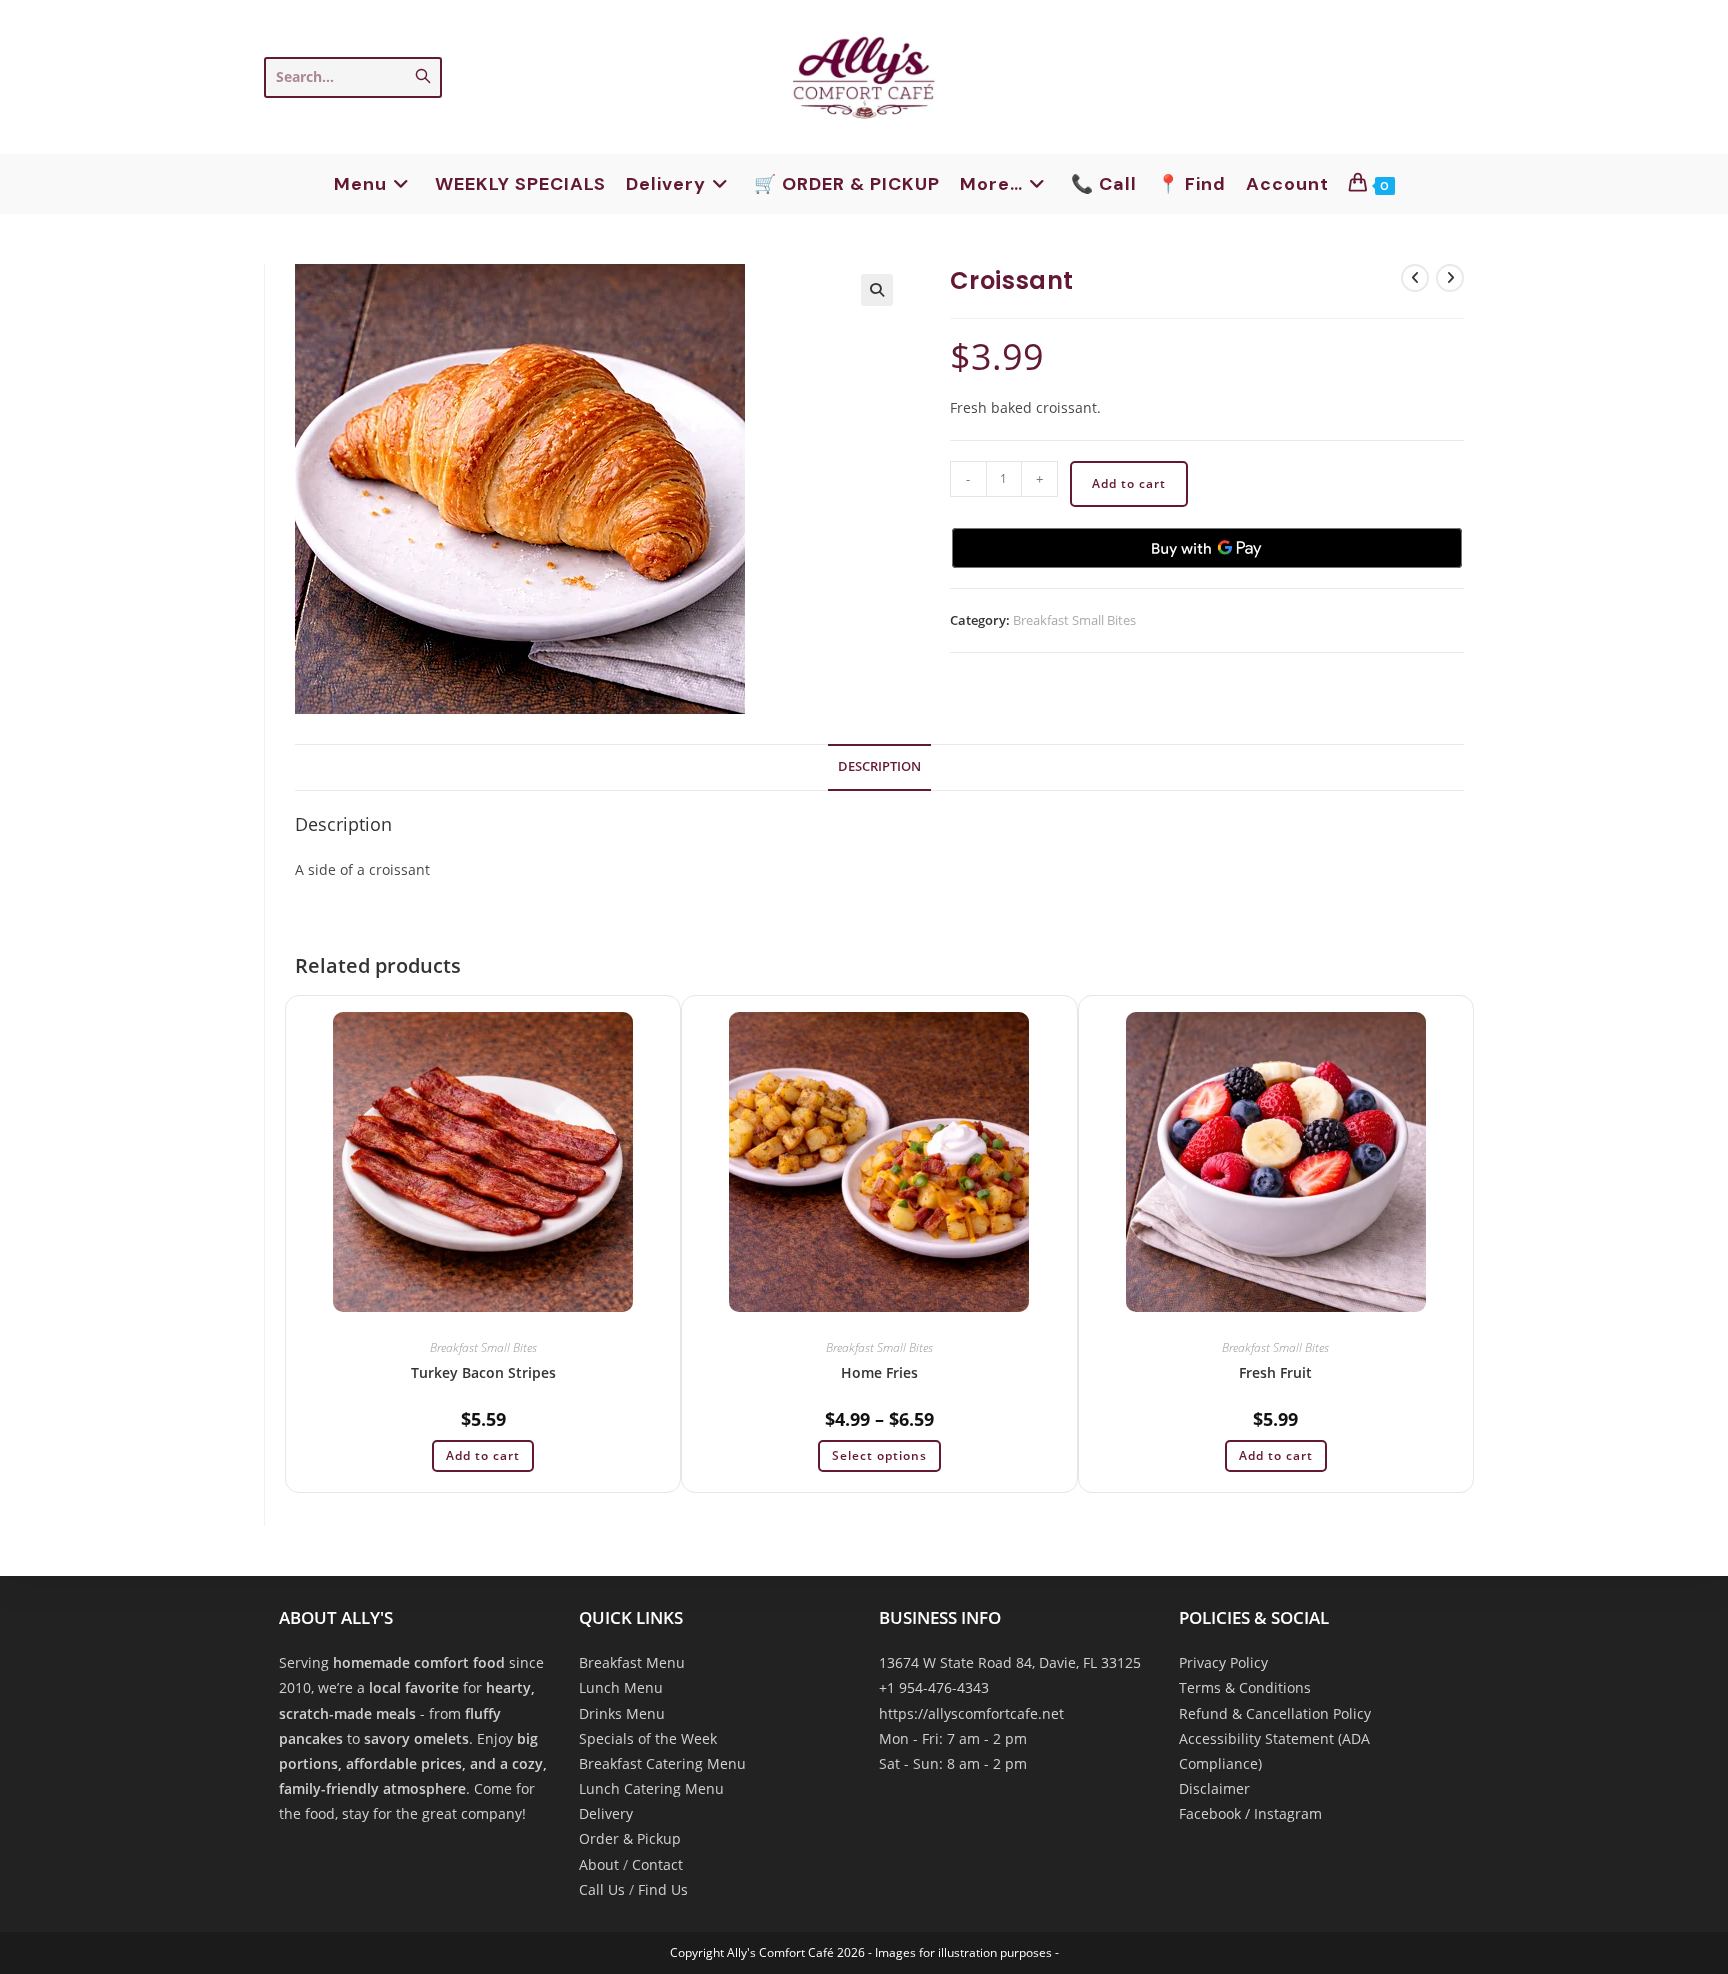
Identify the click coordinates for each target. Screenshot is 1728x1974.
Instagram (1288, 1813)
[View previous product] (1415, 278)
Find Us (663, 1889)
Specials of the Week (648, 1738)
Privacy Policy (1223, 1662)
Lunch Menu (621, 1687)
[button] (877, 290)
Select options (879, 1455)
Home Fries (879, 1372)
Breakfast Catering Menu (662, 1763)
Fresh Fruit (1275, 1372)
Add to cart (1129, 483)
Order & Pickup (630, 1838)
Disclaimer (1214, 1788)
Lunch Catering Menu (651, 1788)
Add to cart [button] (483, 1455)
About (599, 1864)
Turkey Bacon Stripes (483, 1372)
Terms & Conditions (1245, 1687)
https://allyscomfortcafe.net (971, 1713)
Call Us (602, 1889)
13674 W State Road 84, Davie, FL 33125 (1010, 1662)
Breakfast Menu (632, 1662)
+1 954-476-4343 (934, 1687)
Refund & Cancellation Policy (1275, 1713)
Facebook (1210, 1813)
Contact (657, 1864)
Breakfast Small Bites (1074, 620)
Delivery (606, 1813)
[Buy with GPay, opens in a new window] (1207, 548)
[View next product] (1450, 278)
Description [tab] (879, 766)
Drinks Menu (622, 1713)
